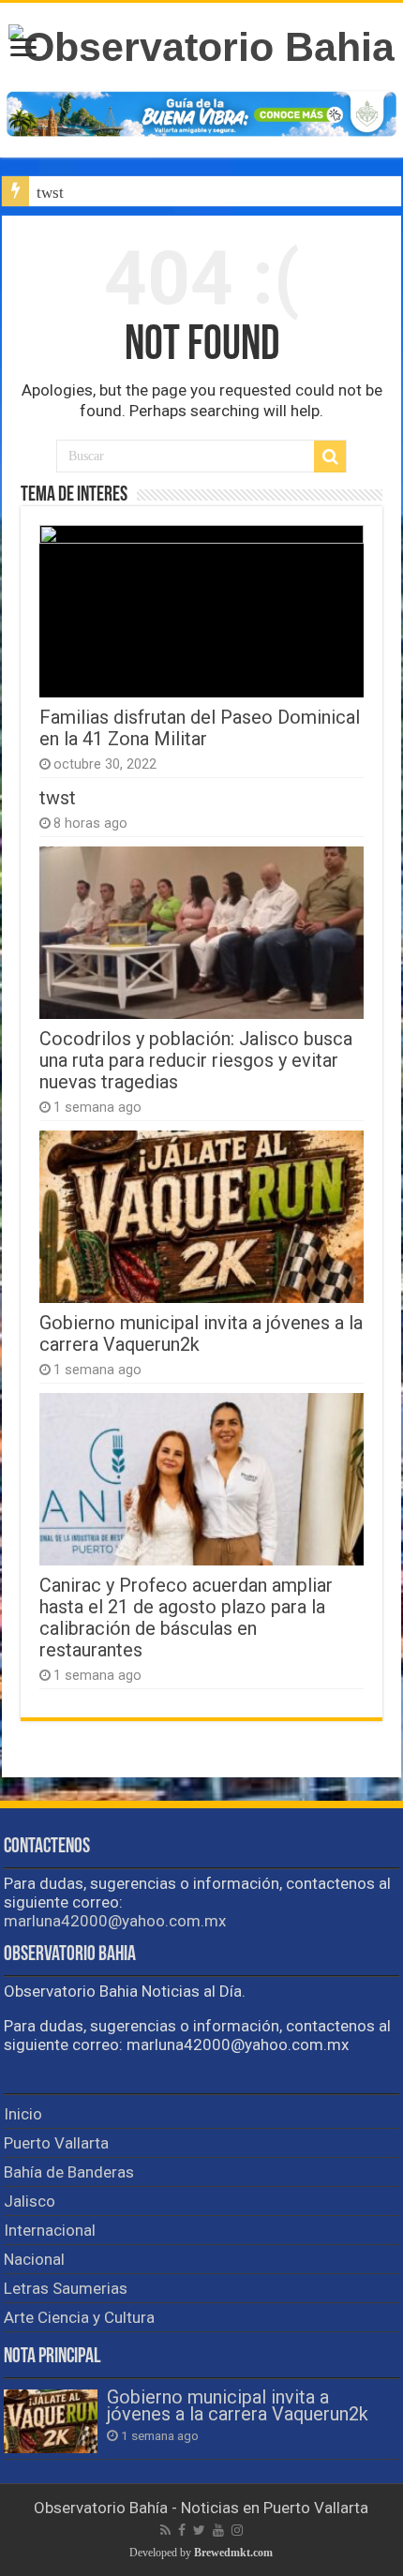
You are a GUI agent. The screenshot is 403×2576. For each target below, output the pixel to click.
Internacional (50, 2230)
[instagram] (237, 2530)
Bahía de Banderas (69, 2172)
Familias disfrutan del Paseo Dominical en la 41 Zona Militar (200, 728)
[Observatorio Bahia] (201, 44)
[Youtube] (218, 2530)
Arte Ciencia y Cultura (79, 2317)
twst (50, 193)
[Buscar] (330, 457)
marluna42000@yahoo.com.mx (115, 1921)
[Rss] (165, 2530)
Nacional (34, 2259)
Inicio (23, 2114)
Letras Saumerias (66, 2288)
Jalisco (30, 2201)
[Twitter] (199, 2530)
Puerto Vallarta (56, 2143)
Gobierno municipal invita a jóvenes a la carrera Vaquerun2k (238, 2406)
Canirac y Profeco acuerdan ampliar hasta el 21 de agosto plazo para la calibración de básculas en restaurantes (186, 1618)
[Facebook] (182, 2530)
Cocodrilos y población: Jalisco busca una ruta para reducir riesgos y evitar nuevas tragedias (196, 1061)
